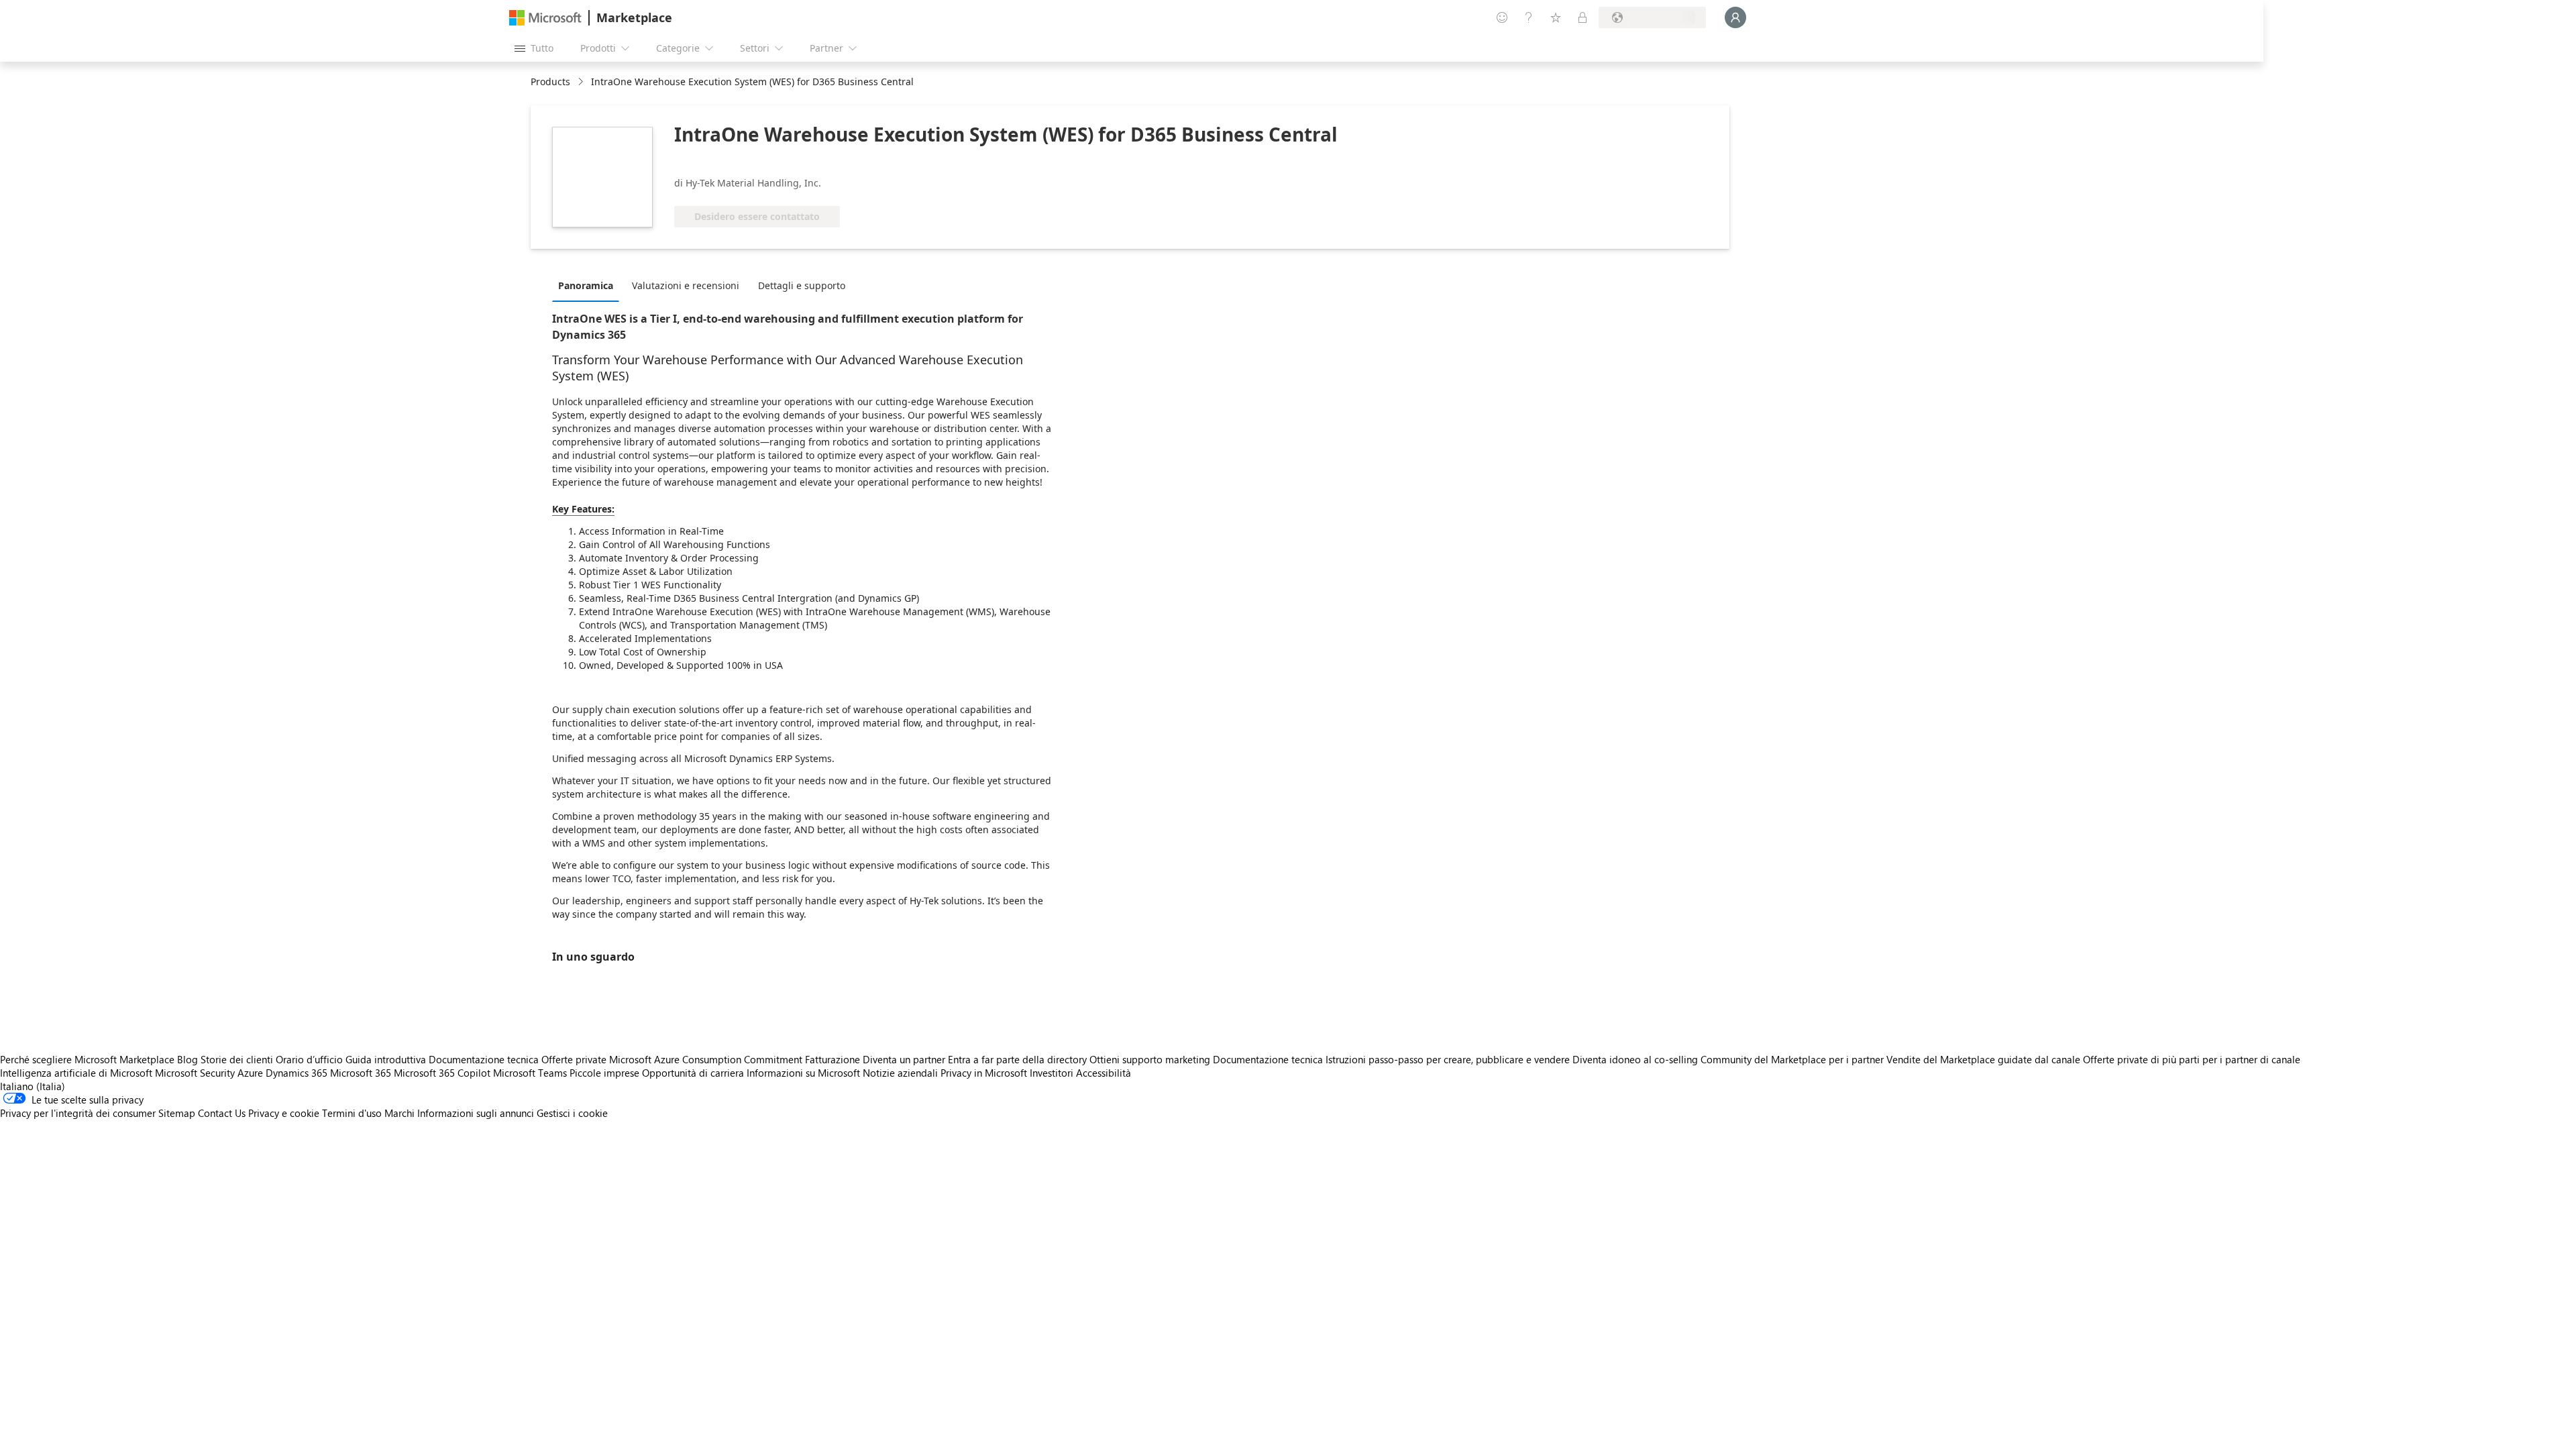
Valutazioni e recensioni (686, 285)
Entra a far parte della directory (1017, 1059)
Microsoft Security (195, 1073)
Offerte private (574, 1059)
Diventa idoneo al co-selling (1635, 1059)
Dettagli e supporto (802, 285)
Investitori (1052, 1073)
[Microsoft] (545, 18)
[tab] (589, 285)
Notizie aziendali (900, 1073)
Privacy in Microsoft (984, 1073)
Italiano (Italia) (33, 1086)
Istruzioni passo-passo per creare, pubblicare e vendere (1448, 1059)
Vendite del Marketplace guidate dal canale (1983, 1059)
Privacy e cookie (284, 1113)
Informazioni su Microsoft (803, 1073)
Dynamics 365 (297, 1073)
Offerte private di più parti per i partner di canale (2192, 1059)
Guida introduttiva (386, 1059)
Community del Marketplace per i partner (1792, 1059)
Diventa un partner (904, 1059)
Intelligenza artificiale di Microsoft (76, 1073)
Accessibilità (1104, 1073)
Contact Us (222, 1113)
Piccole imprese (604, 1073)
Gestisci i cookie (572, 1113)
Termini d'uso (352, 1113)
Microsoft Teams (530, 1073)
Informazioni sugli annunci (476, 1113)
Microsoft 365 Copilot (442, 1073)
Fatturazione (833, 1059)
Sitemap (177, 1113)
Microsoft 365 (361, 1073)
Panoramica (586, 285)
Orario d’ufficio (309, 1059)
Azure (250, 1073)
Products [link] (550, 82)
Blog (187, 1059)
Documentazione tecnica (484, 1059)
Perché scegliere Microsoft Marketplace (87, 1059)
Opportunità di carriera (693, 1073)
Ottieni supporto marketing (1150, 1059)
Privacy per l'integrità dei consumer (78, 1113)
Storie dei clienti (237, 1059)
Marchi (399, 1113)
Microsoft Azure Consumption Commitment (707, 1059)
